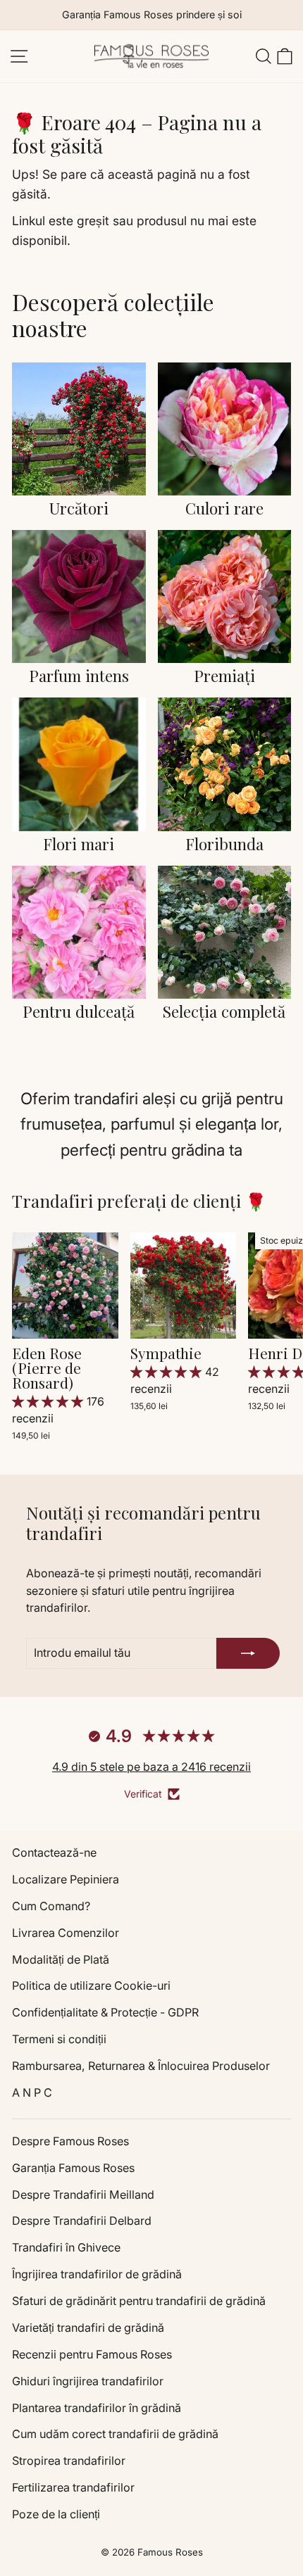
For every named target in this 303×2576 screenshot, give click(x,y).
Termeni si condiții (59, 2039)
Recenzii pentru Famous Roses (92, 2354)
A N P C (32, 2092)
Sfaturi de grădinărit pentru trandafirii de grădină (139, 2301)
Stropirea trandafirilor (69, 2461)
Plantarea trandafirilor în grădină (97, 2408)
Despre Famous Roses (70, 2141)
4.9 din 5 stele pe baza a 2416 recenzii (151, 1767)
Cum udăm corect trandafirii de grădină (115, 2434)
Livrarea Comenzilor (66, 1933)
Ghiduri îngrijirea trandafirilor (88, 2381)
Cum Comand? (51, 1906)
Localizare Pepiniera (66, 1879)
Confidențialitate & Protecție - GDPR (105, 2012)
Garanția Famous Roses (73, 2168)
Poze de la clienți (56, 2514)
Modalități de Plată (61, 1959)
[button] (49, 1401)
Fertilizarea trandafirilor (73, 2487)
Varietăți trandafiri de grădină (88, 2328)
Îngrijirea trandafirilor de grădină (97, 2274)
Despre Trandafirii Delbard (82, 2221)
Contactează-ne (54, 1852)
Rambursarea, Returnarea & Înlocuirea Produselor (141, 2066)
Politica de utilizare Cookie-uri (91, 1985)
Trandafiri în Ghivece (66, 2247)
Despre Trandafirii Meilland (83, 2195)
